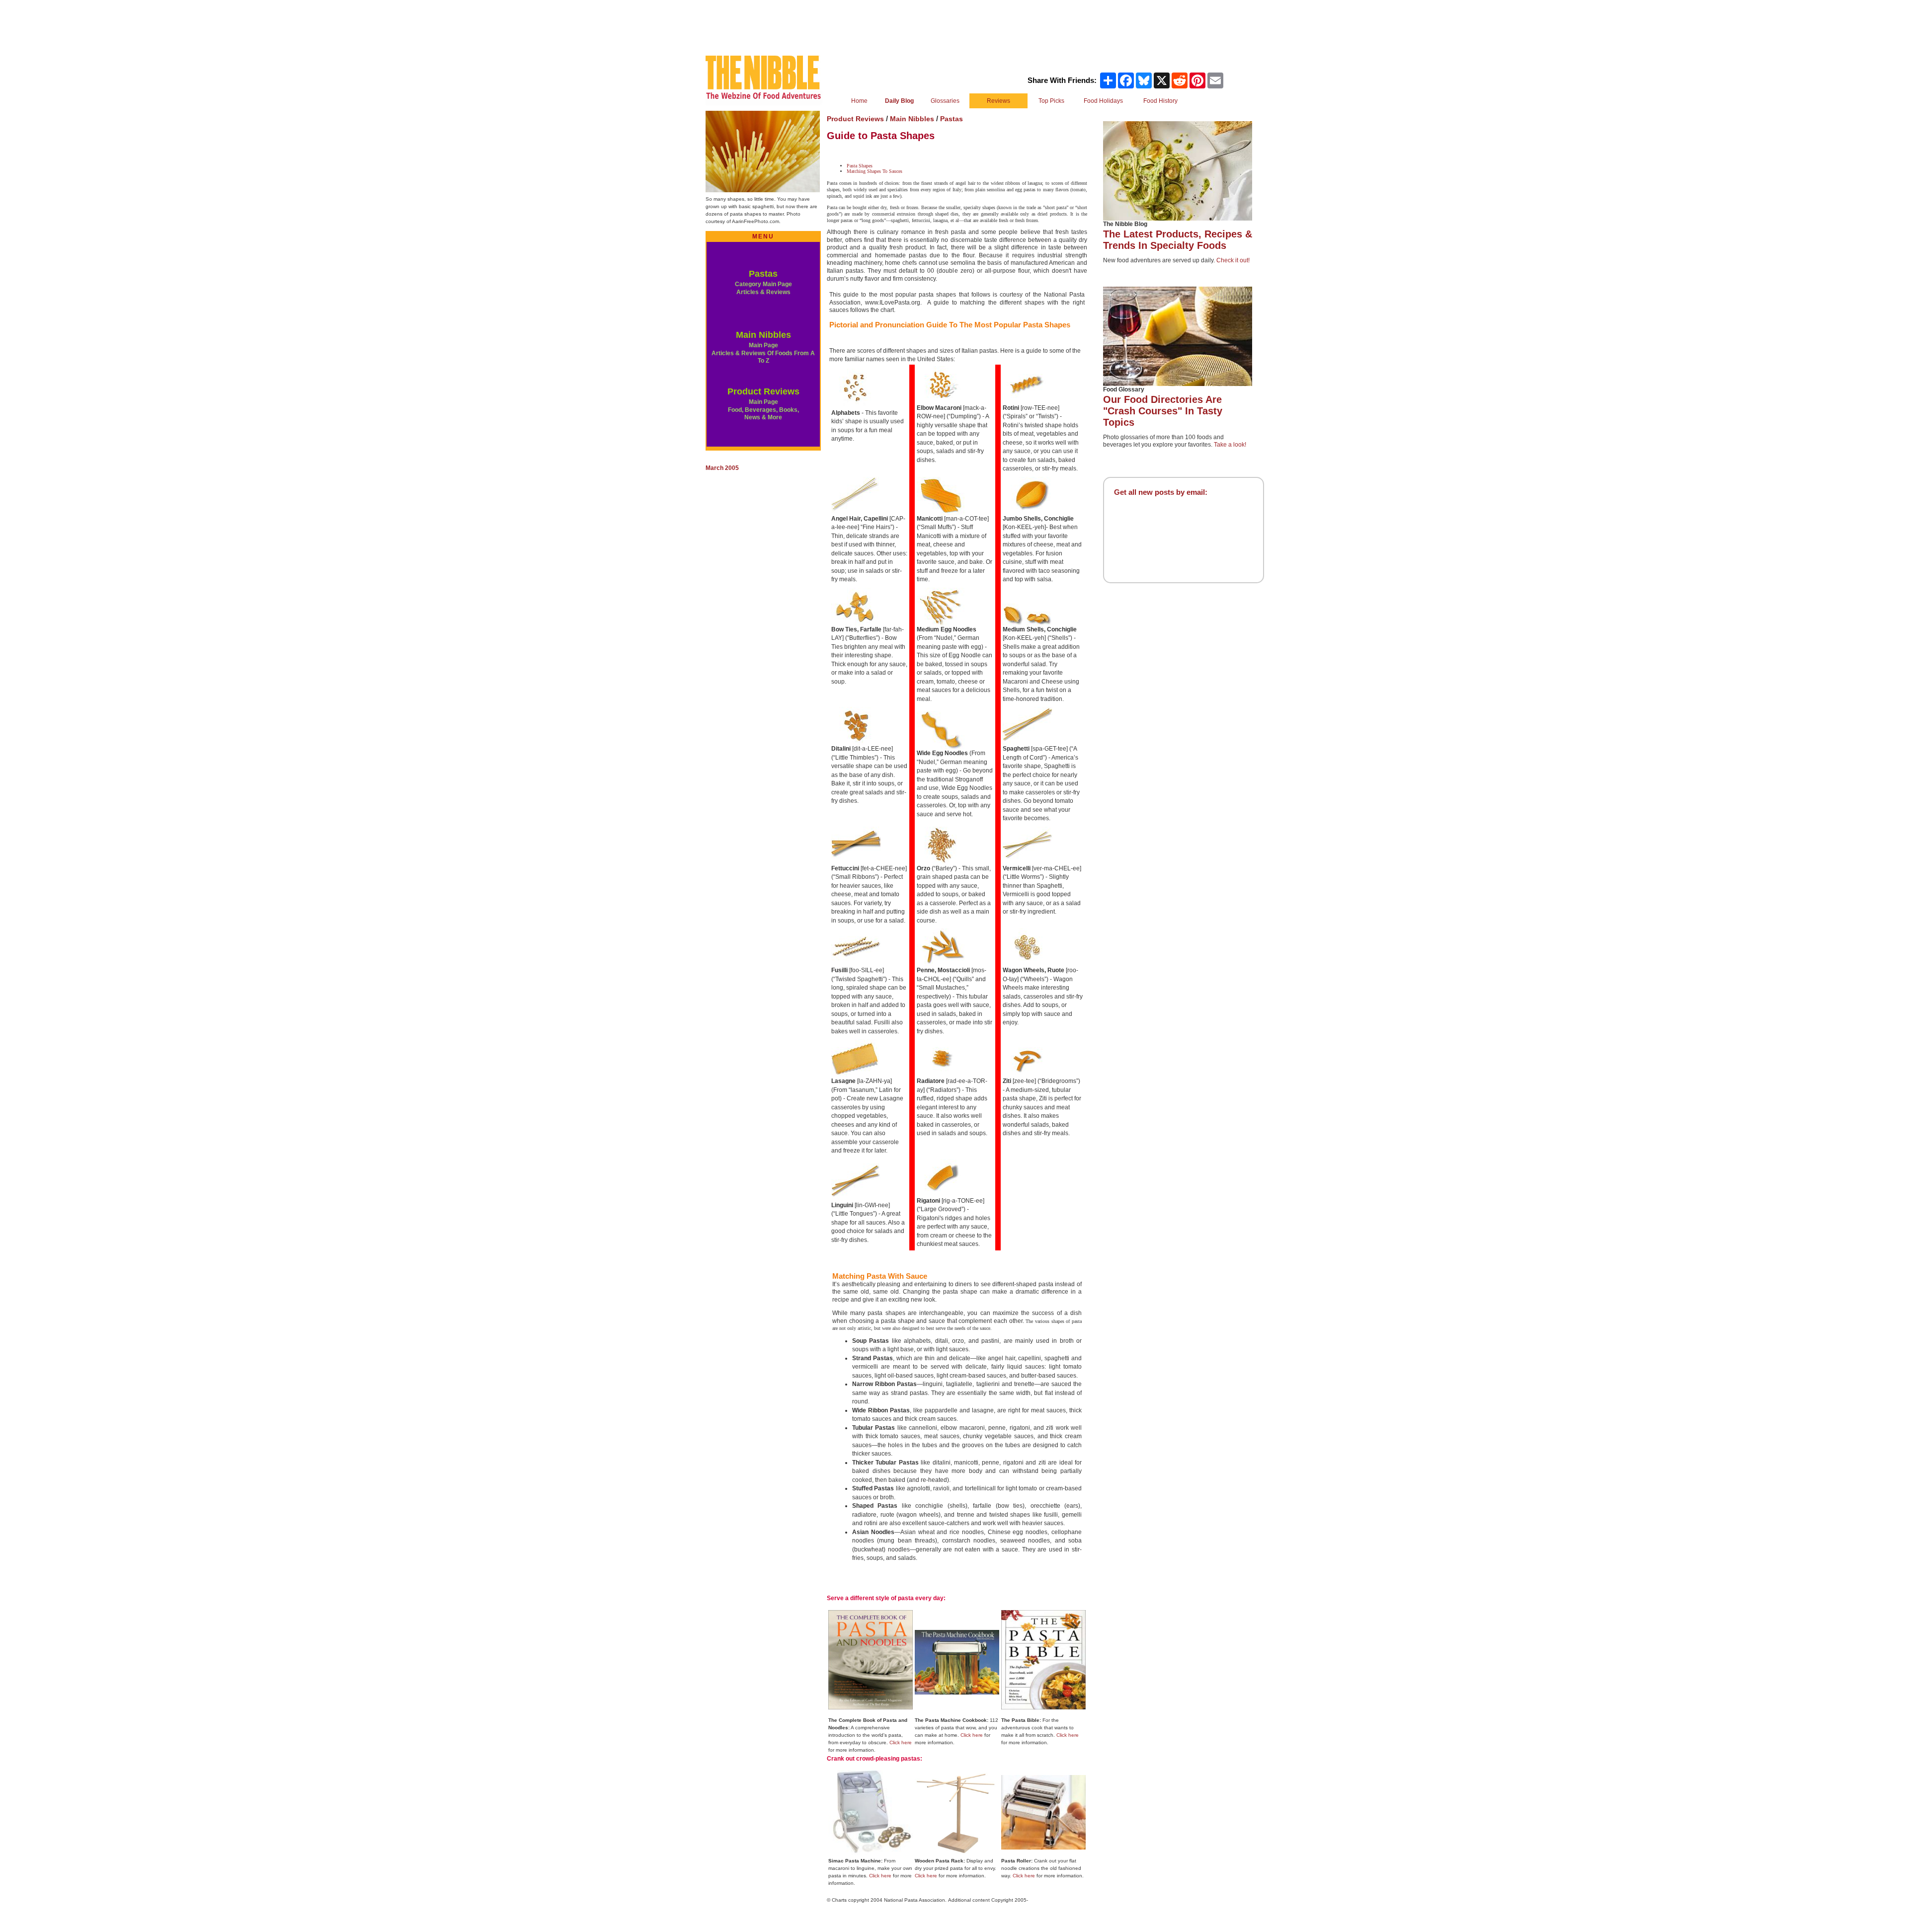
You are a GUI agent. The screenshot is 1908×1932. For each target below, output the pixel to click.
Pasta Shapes (860, 166)
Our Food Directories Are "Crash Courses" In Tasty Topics (1163, 411)
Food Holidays (1103, 101)
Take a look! (1230, 445)
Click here (901, 1742)
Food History (1160, 101)
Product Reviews (763, 391)
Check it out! (1233, 260)
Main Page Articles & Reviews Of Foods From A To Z (763, 353)
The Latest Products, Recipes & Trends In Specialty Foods (1178, 240)
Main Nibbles (763, 335)
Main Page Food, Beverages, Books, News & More (763, 410)
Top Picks (1051, 101)
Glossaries (945, 101)
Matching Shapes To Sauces (874, 171)
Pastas (763, 274)
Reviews (998, 101)
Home (859, 101)
